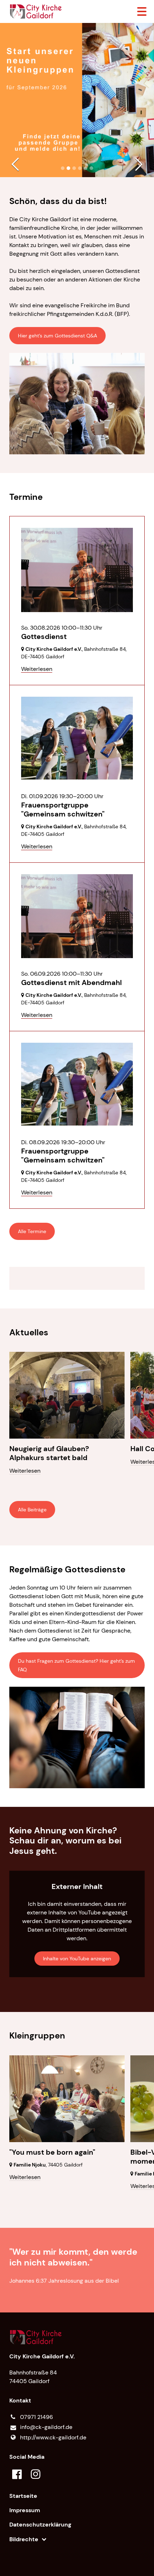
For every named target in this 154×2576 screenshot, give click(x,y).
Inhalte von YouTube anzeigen (77, 1959)
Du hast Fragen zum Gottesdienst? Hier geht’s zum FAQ (76, 1665)
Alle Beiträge (32, 1510)
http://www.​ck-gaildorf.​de (53, 2437)
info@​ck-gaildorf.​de (46, 2427)
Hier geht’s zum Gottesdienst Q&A (57, 336)
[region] (77, 1278)
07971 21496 (37, 2417)
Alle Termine (32, 1231)
